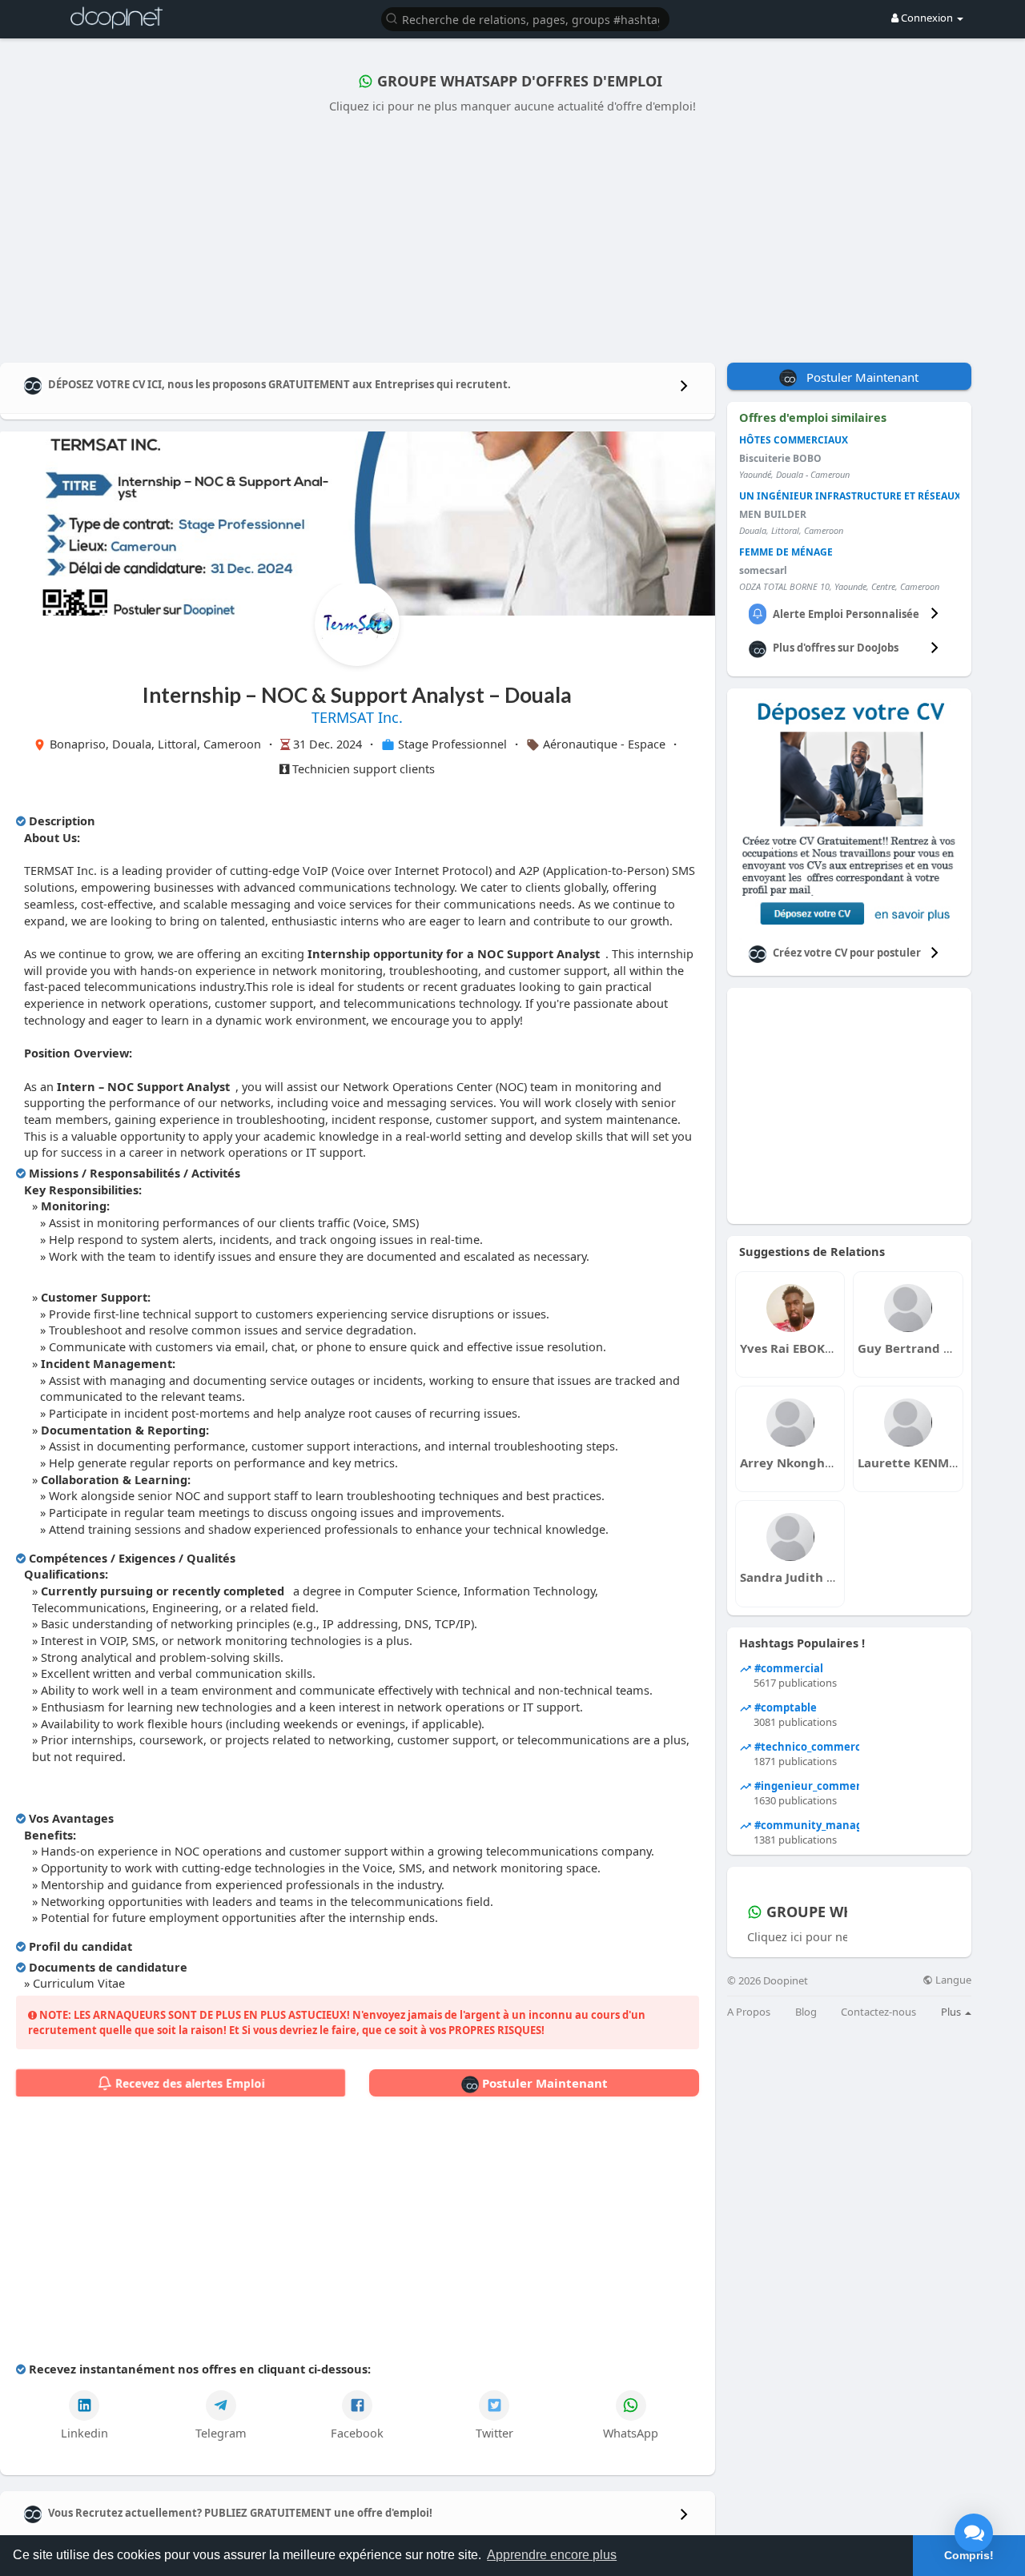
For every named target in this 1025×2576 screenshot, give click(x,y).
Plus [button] (952, 2012)
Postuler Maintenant (543, 2083)
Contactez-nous (878, 2012)
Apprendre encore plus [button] (552, 2555)
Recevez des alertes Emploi (188, 2083)
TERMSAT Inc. (357, 717)
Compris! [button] (969, 2555)
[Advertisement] (512, 235)
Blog (806, 2012)
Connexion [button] (927, 18)
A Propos (749, 2012)
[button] (525, 18)
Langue (952, 1980)
